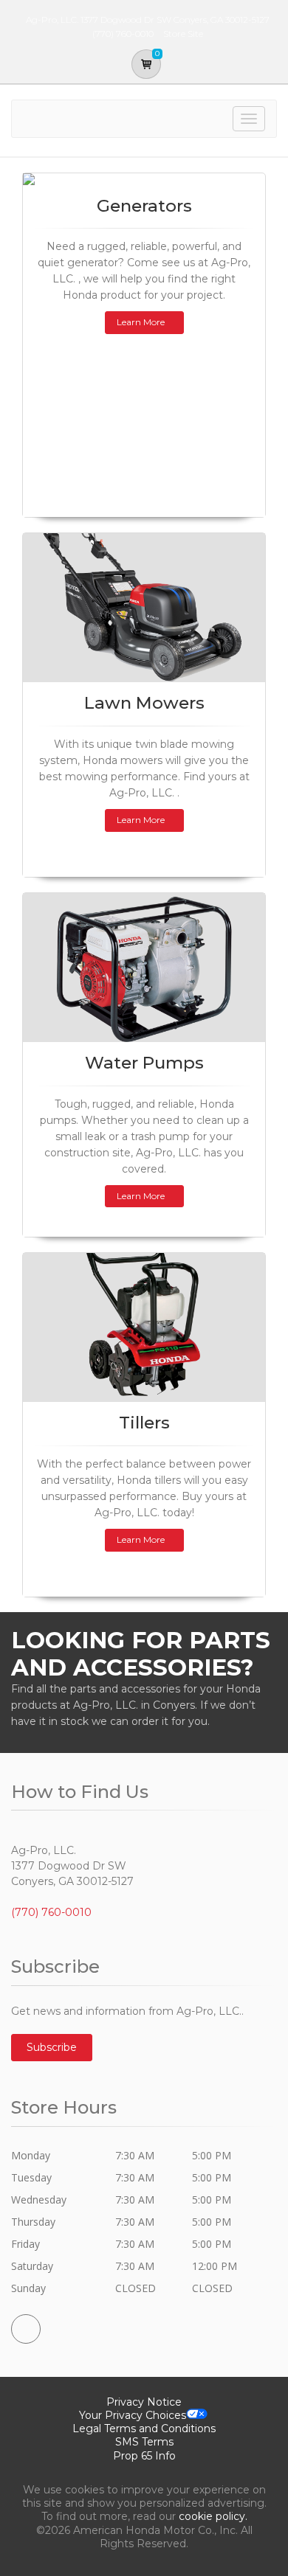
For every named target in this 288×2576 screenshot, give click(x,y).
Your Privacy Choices (133, 2415)
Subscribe (52, 2047)
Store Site (183, 34)
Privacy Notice (144, 2402)
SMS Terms (144, 2442)
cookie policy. (213, 2516)
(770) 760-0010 (51, 1912)
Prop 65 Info (144, 2456)
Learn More (141, 322)
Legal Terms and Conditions (144, 2429)
